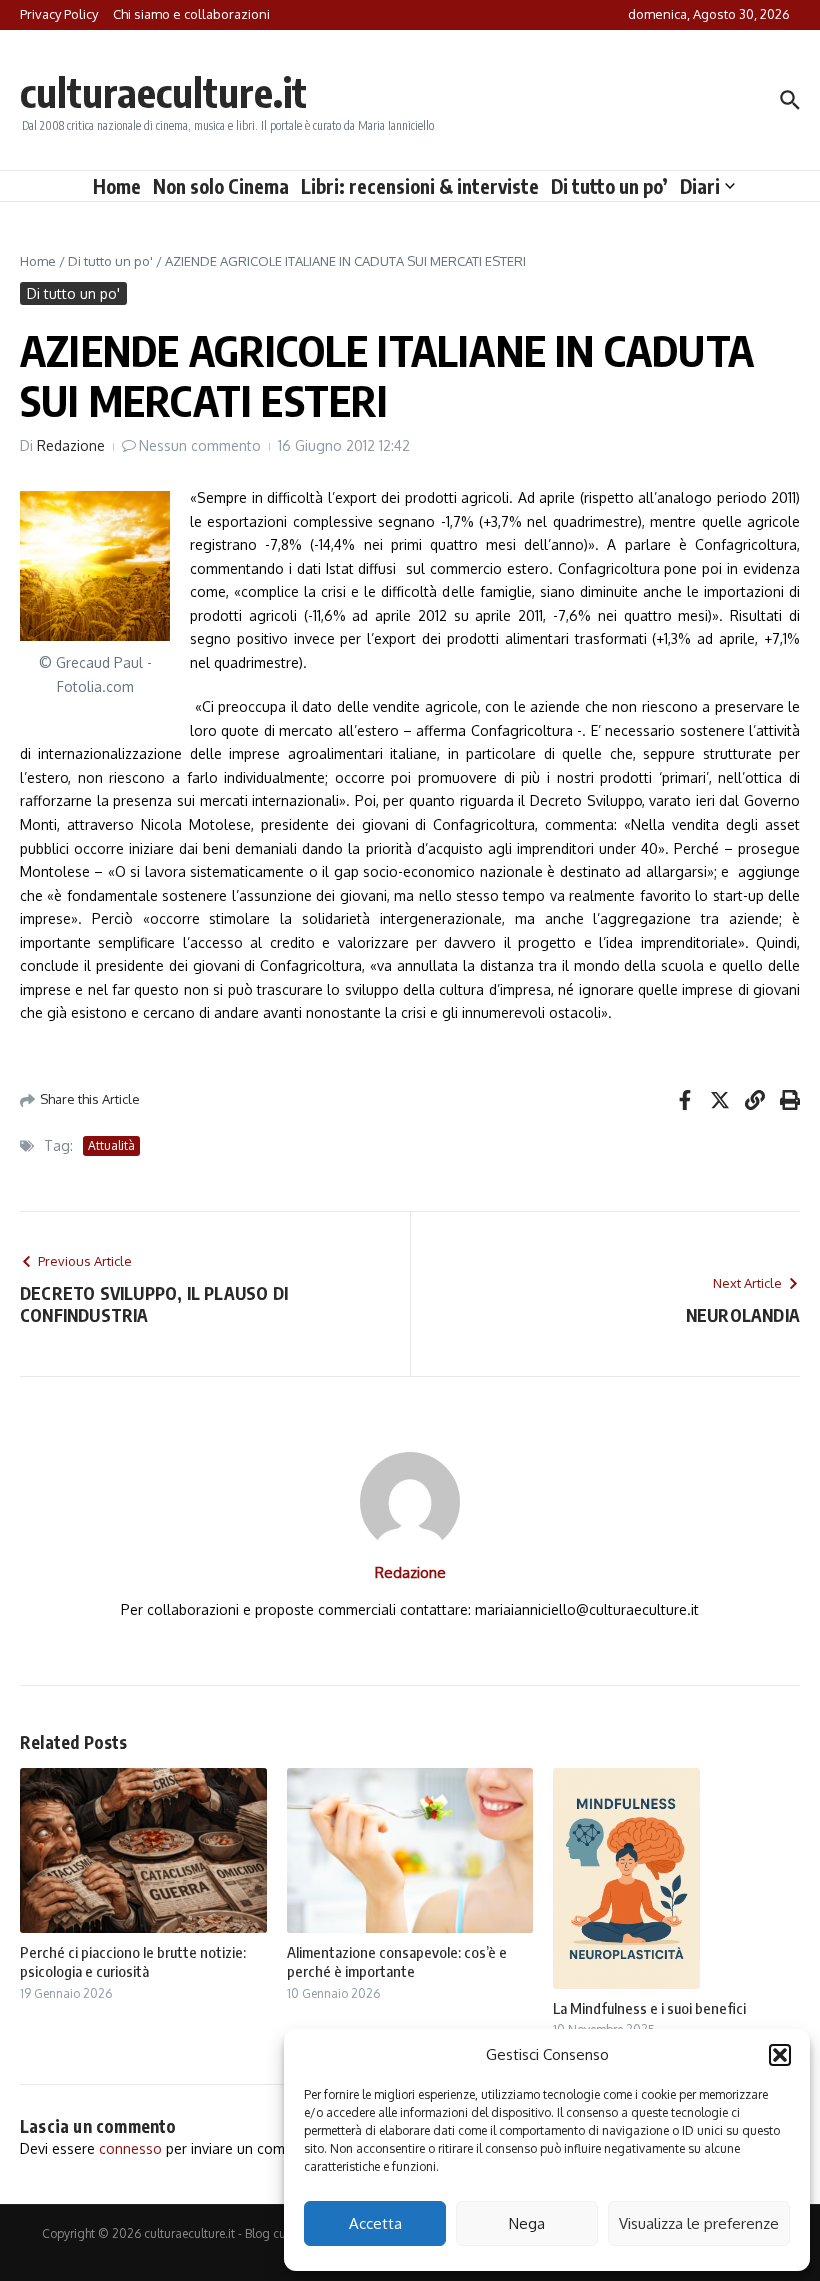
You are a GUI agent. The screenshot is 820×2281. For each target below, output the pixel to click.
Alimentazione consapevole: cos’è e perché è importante (397, 1962)
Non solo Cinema (221, 186)
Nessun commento (200, 445)
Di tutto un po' (110, 261)
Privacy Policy (59, 14)
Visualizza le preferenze (699, 2223)
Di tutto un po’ (609, 186)
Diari (700, 186)
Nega (527, 2223)
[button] (780, 2055)
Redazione (71, 445)
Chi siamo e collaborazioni (191, 14)
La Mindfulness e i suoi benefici (649, 2008)
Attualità (111, 1145)
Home (117, 186)
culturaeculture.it (163, 92)
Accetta (375, 2223)
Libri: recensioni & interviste (420, 186)
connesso (130, 2148)
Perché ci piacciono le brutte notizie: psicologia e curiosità (133, 1962)
